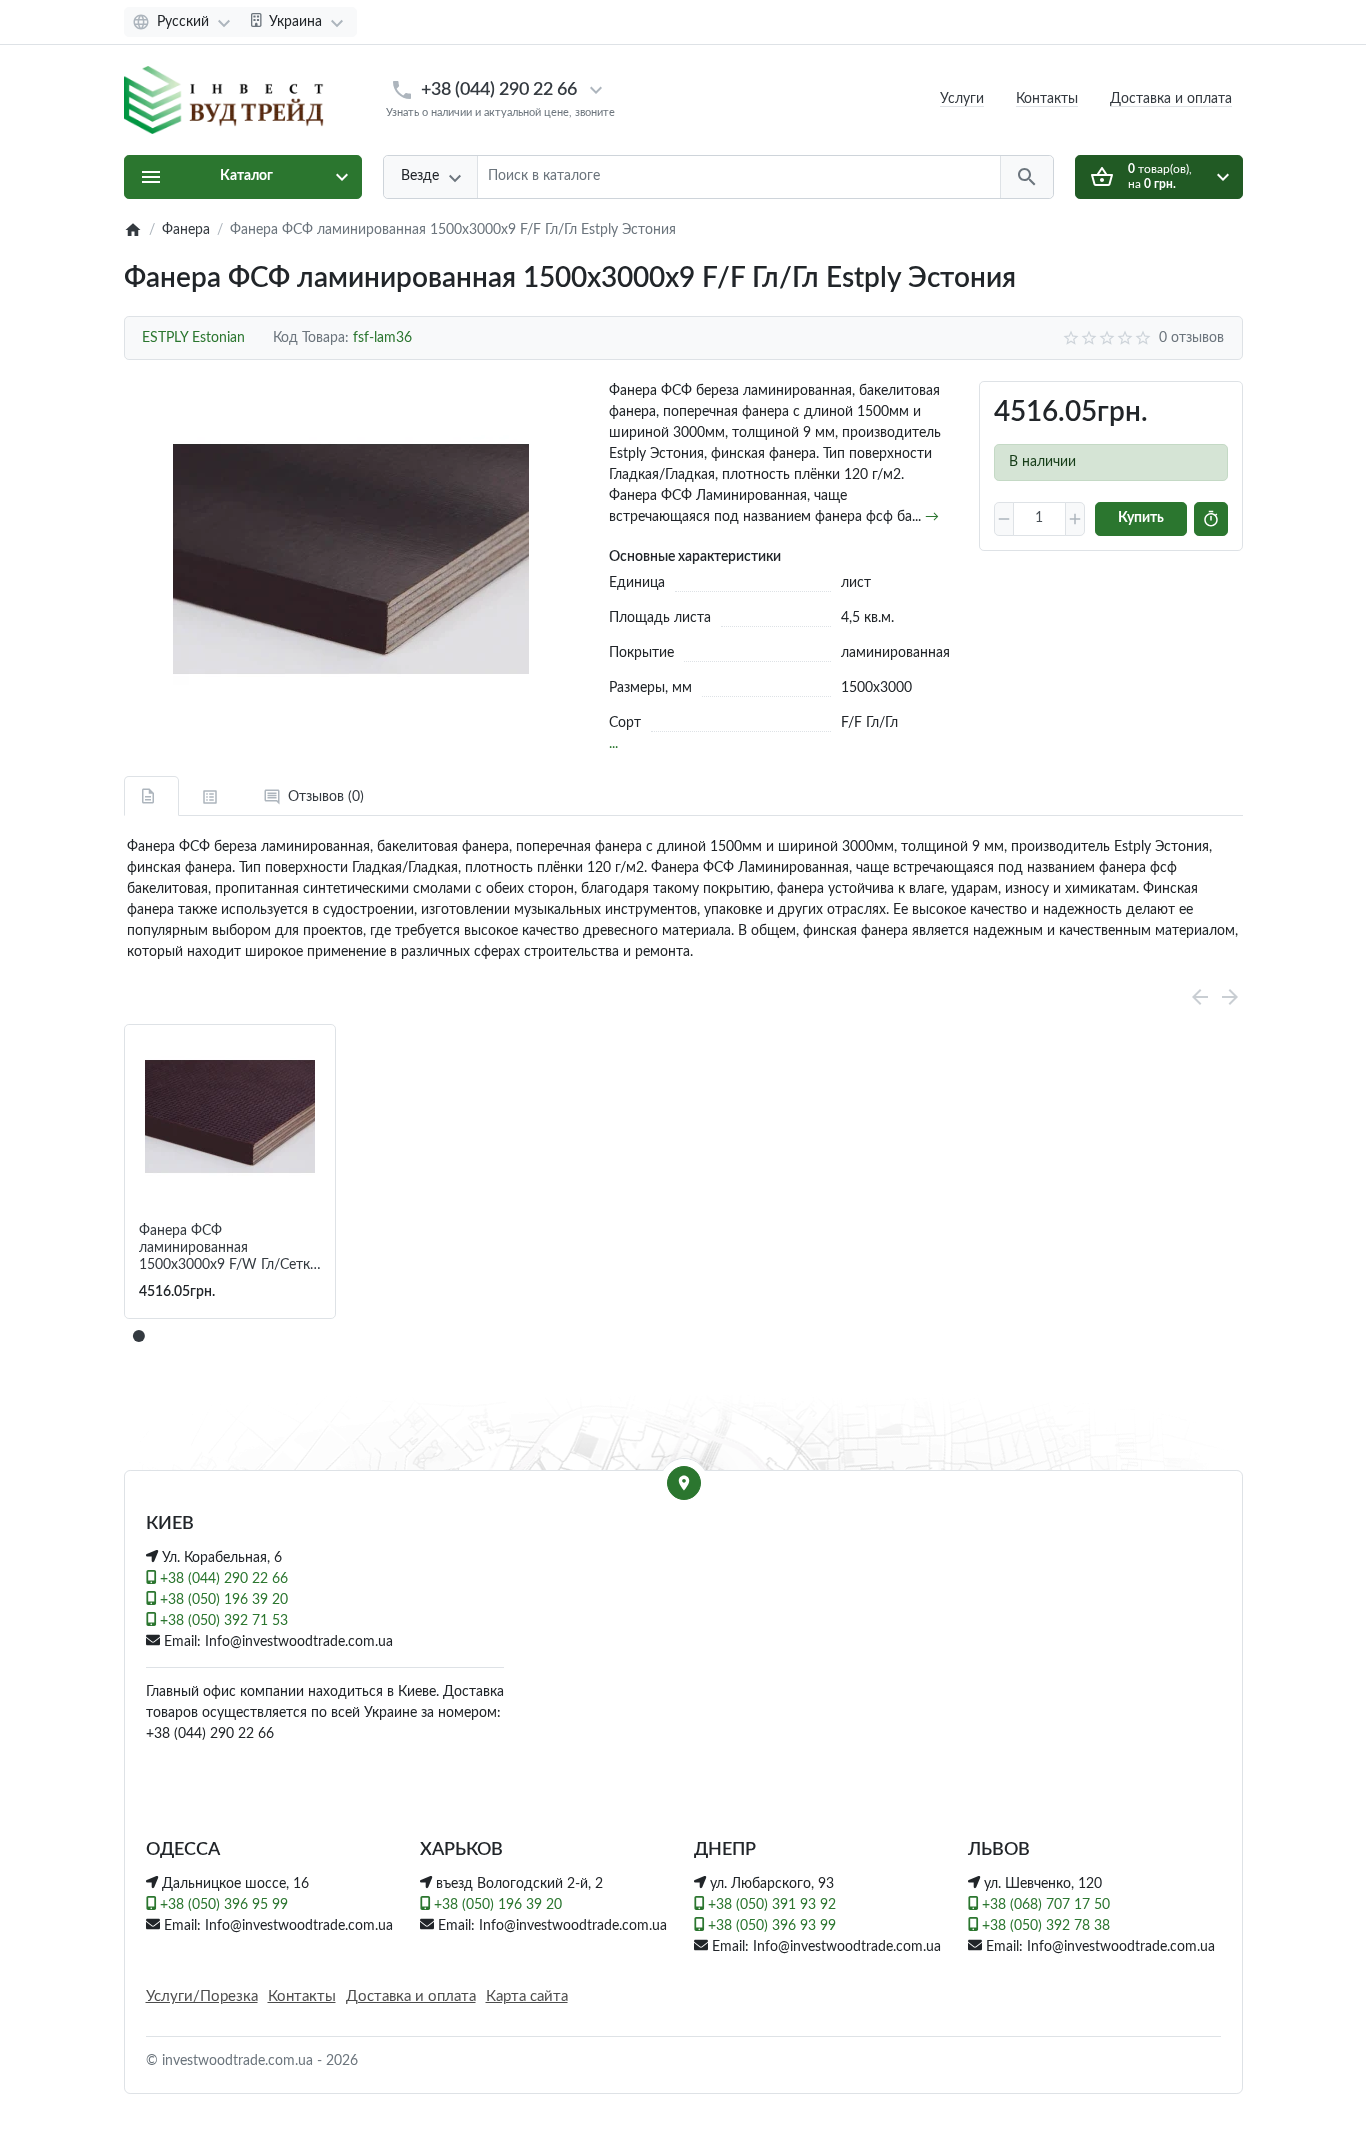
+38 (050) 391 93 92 (770, 1905)
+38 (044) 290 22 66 (499, 89)
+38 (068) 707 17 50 (1044, 1905)
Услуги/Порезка (202, 1996)
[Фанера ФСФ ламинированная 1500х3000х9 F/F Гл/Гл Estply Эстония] (351, 559)
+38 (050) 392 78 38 (1044, 1926)
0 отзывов (1191, 338)
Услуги (962, 99)
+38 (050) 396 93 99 (770, 1926)
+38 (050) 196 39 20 (222, 1600)
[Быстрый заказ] (1211, 519)
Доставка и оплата (1171, 99)
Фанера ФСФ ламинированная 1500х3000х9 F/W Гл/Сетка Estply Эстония (228, 1248)
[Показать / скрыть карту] (684, 1483)
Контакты (1047, 99)
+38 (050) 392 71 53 (222, 1621)
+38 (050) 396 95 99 (222, 1905)
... (613, 744)
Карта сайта (527, 1996)
